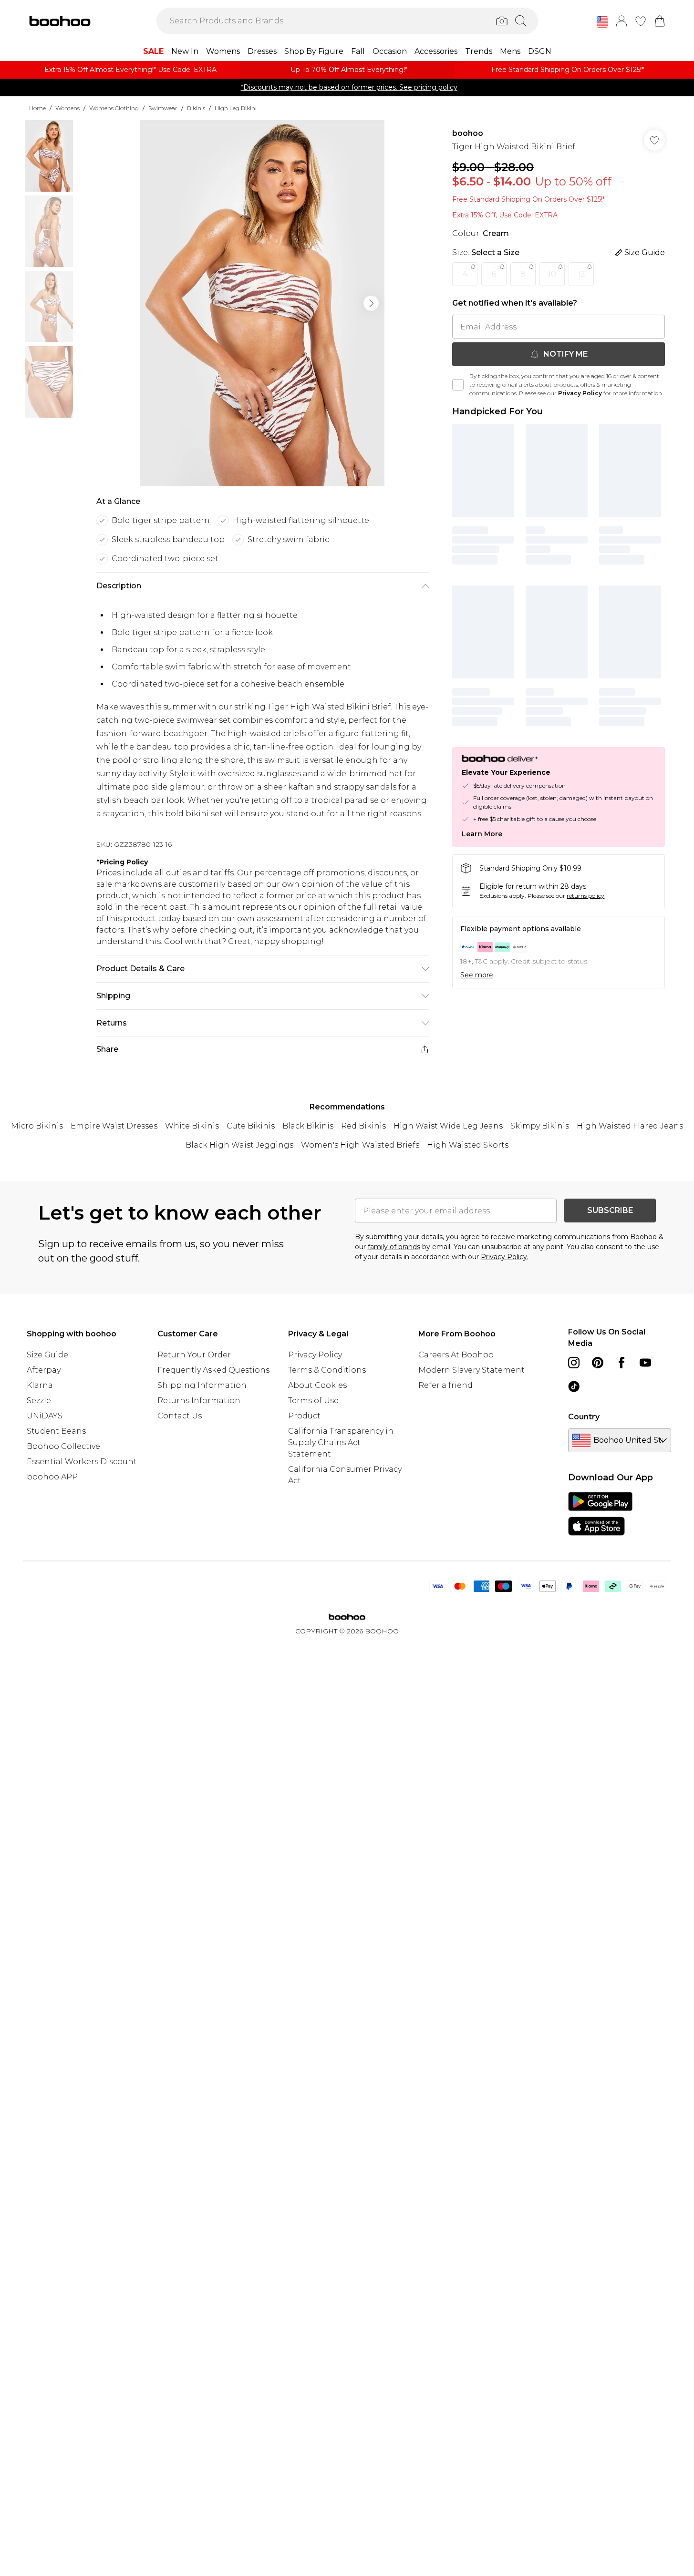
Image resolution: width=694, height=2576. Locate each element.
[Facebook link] (621, 1363)
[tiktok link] (574, 1386)
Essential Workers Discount (82, 1462)
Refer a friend (445, 1385)
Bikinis (196, 108)
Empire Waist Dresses (114, 1126)
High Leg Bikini (236, 108)
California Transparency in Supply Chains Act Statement (341, 1442)
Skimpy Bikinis (540, 1126)
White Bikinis (192, 1126)
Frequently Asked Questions (213, 1370)
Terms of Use (313, 1401)
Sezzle (39, 1401)
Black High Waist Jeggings (239, 1145)
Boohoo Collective (63, 1446)
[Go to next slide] (371, 303)
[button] (602, 22)
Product (304, 1416)
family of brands (394, 1247)
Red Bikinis (363, 1126)
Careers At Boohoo (456, 1355)
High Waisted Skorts (468, 1145)
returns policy (585, 896)
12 (581, 274)
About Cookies (317, 1385)
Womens (67, 108)
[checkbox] (458, 385)
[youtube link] (645, 1363)
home (37, 108)
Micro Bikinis (37, 1126)
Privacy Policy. (505, 1257)
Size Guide (47, 1355)
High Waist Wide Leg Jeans (448, 1126)
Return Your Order (194, 1355)
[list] (262, 303)
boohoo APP (52, 1477)
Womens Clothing (114, 108)
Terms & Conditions (327, 1370)
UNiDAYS (45, 1416)
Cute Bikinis (251, 1126)
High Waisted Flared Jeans (630, 1126)
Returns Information (199, 1401)
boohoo (468, 133)
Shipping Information (202, 1385)
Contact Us (180, 1416)
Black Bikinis (308, 1126)
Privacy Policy (580, 393)
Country (584, 1417)
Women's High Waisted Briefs (360, 1145)
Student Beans (56, 1431)
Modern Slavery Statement (471, 1370)
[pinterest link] (598, 1363)
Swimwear (163, 108)
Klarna (40, 1385)
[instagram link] (574, 1363)
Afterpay (44, 1370)
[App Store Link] (600, 1514)
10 (552, 274)
